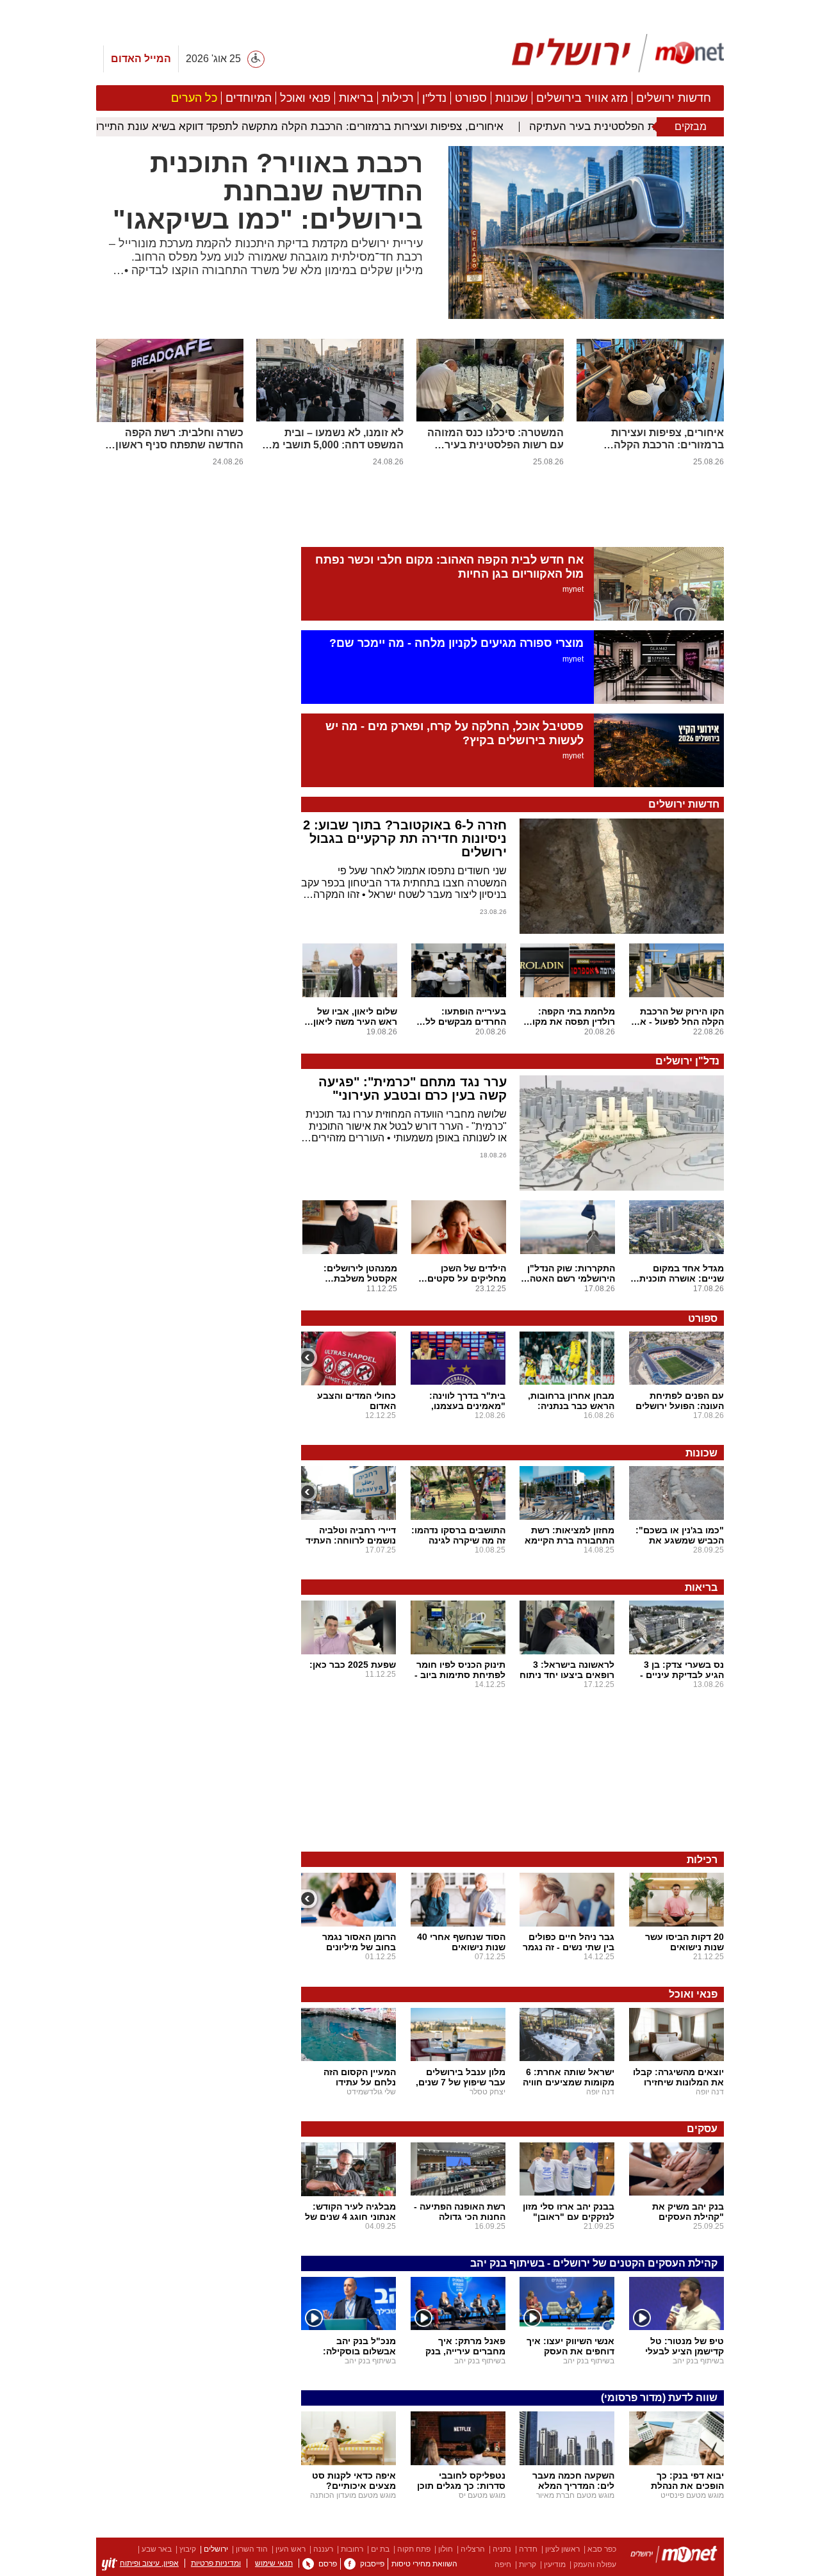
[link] (350, 2564)
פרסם (328, 2564)
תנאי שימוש (274, 2563)
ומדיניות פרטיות (216, 2563)
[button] (192, 1246)
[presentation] (586, 316)
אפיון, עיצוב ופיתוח (149, 2563)
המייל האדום (141, 59)
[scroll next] (309, 1357)
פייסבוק (372, 2564)
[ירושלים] (674, 2556)
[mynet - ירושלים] (618, 53)
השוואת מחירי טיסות (424, 2564)
